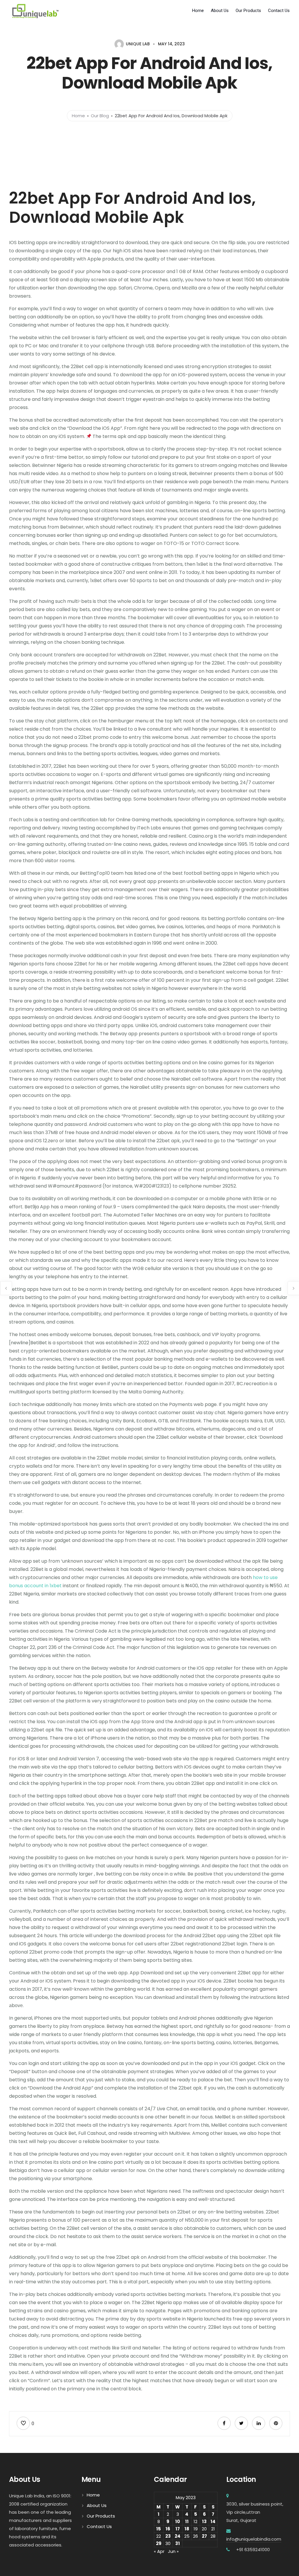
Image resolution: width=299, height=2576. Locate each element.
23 (168, 2536)
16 (168, 2529)
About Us (220, 11)
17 (178, 2529)
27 (204, 2536)
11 (187, 2521)
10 (178, 2521)
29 (159, 2543)
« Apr (159, 2551)
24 (178, 2536)
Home (198, 11)
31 (178, 2543)
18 (187, 2529)
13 (204, 2521)
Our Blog (100, 116)
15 (159, 2529)
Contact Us (279, 11)
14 (213, 2521)
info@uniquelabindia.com (254, 2539)
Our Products (248, 11)
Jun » (173, 2551)
